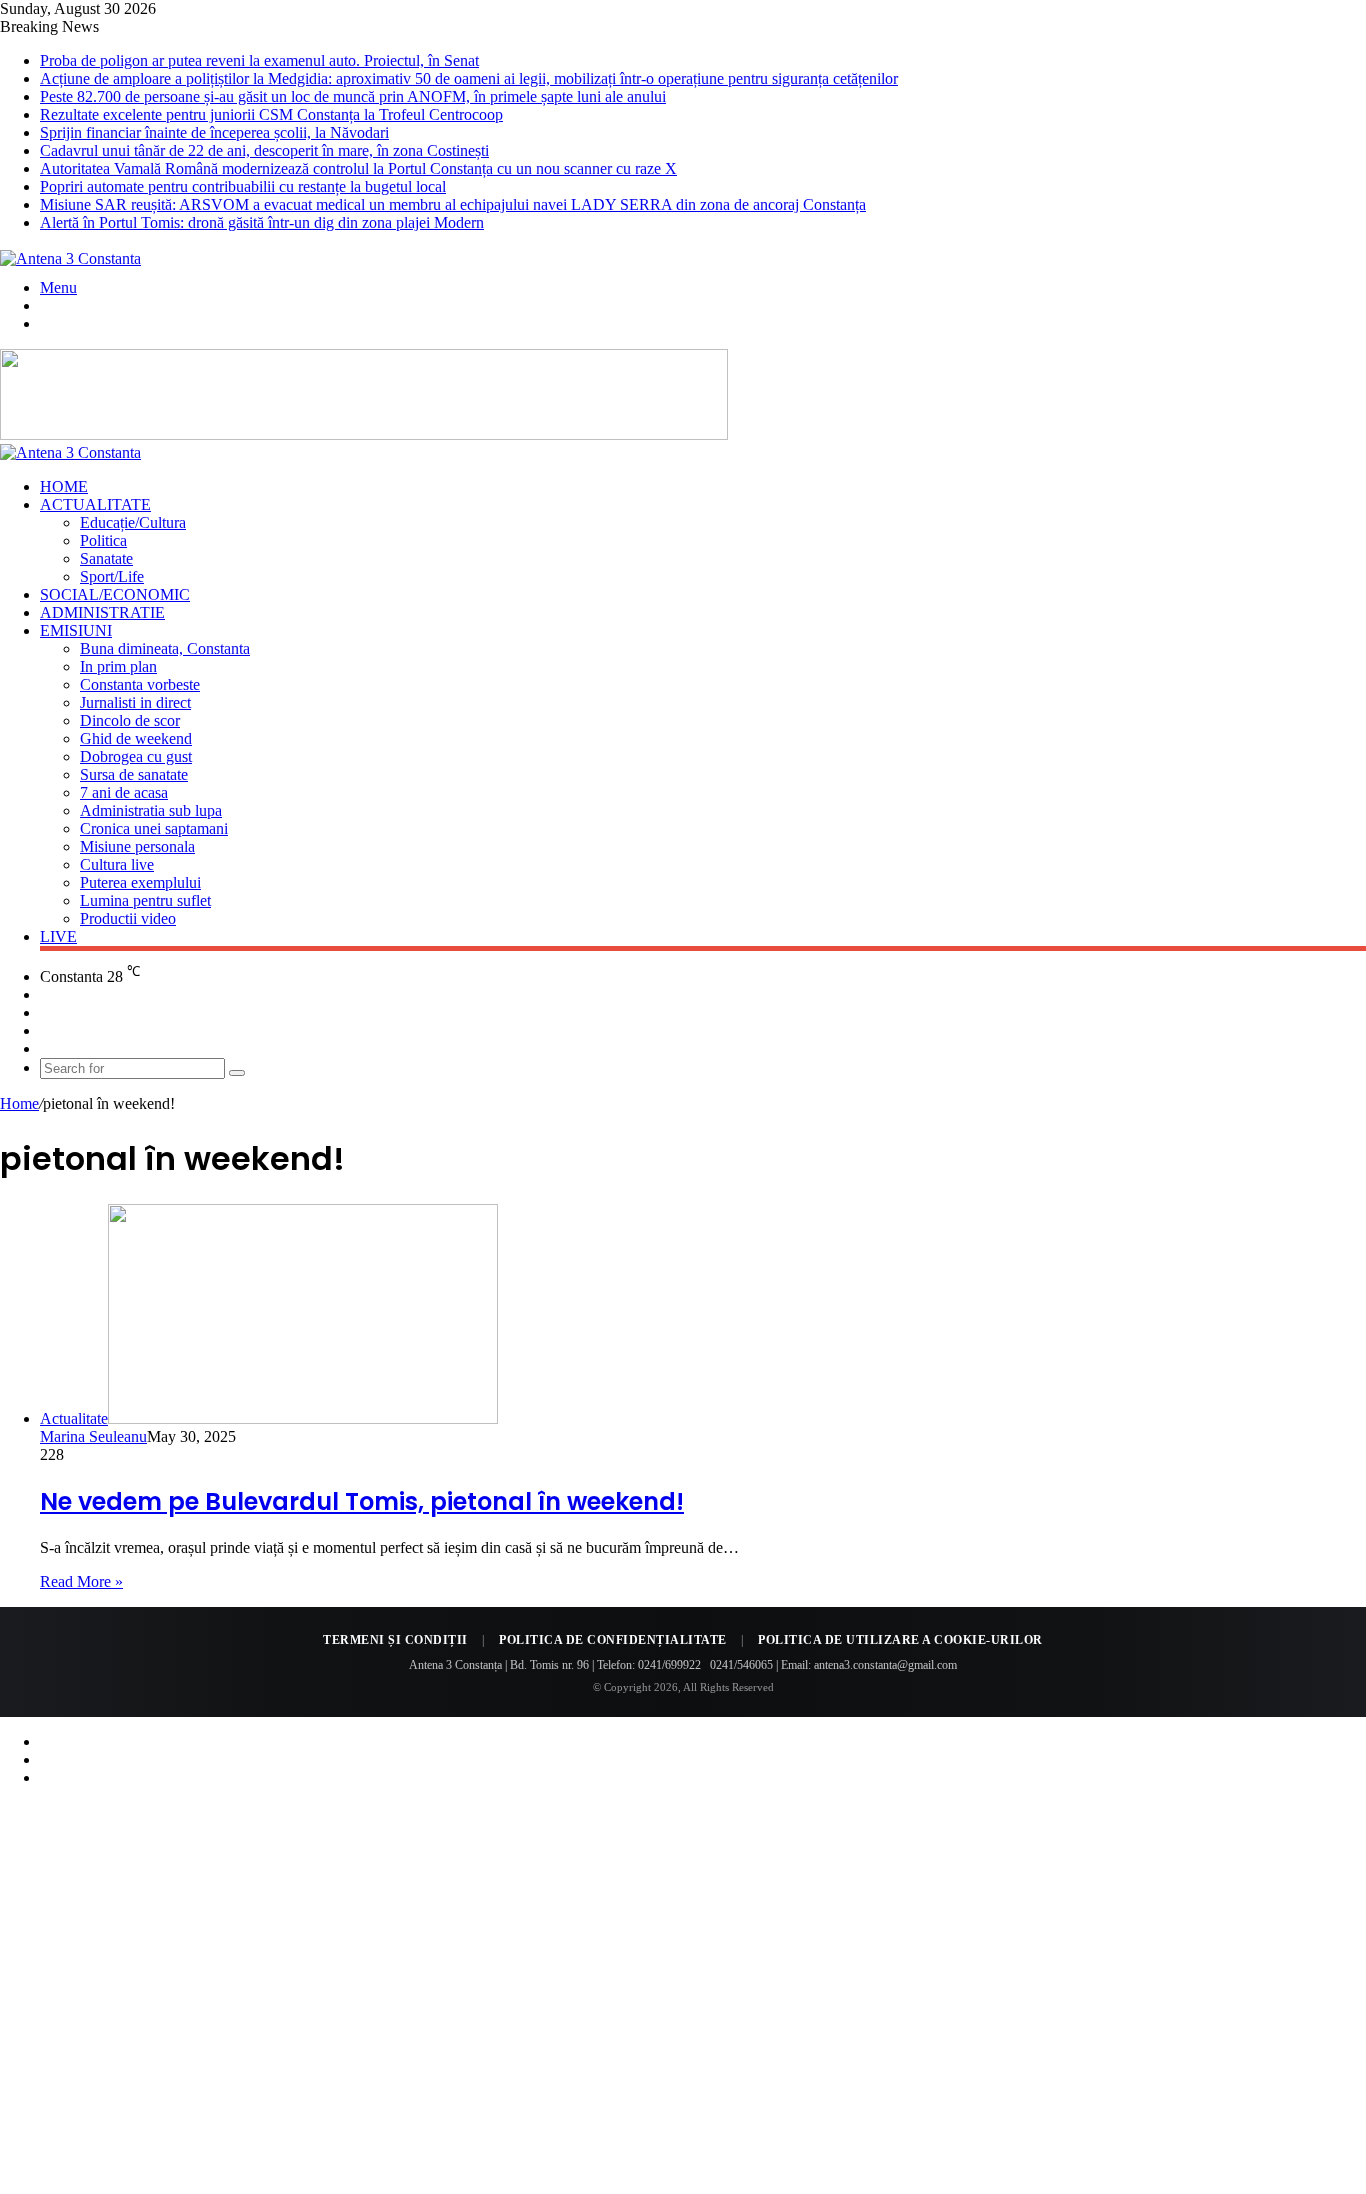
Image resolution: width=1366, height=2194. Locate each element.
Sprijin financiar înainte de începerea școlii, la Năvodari (214, 132)
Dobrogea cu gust (136, 756)
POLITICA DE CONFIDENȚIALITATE (613, 1640)
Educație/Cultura (133, 522)
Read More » (81, 1581)
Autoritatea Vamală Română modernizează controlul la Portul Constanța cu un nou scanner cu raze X (358, 168)
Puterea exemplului (140, 882)
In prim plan (118, 666)
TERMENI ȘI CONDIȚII (395, 1640)
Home (64, 486)
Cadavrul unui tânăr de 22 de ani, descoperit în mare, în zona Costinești (264, 150)
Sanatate (106, 558)
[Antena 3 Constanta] (70, 258)
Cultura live (117, 864)
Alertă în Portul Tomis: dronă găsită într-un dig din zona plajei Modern (262, 222)
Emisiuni (76, 630)
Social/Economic (115, 594)
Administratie (102, 612)
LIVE (58, 936)
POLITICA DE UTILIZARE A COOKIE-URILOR (900, 1640)
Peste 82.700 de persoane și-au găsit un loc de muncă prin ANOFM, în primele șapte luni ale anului (353, 96)
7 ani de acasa (124, 792)
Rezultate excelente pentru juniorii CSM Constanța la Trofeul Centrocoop (271, 114)
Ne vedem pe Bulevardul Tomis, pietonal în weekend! (362, 1501)
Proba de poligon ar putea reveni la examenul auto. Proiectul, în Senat (259, 60)
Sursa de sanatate (134, 774)
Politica (103, 540)
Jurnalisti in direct (135, 702)
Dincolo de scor (130, 720)
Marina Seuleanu (93, 1436)
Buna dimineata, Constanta (165, 648)
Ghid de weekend (136, 738)
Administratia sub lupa (151, 810)
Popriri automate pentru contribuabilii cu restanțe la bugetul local (243, 186)
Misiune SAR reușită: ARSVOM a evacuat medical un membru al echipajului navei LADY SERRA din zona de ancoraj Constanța (453, 204)
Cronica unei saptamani (154, 828)
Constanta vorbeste (140, 684)
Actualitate (95, 504)
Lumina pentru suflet (145, 900)
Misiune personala (137, 846)
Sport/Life (112, 576)
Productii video (128, 918)
